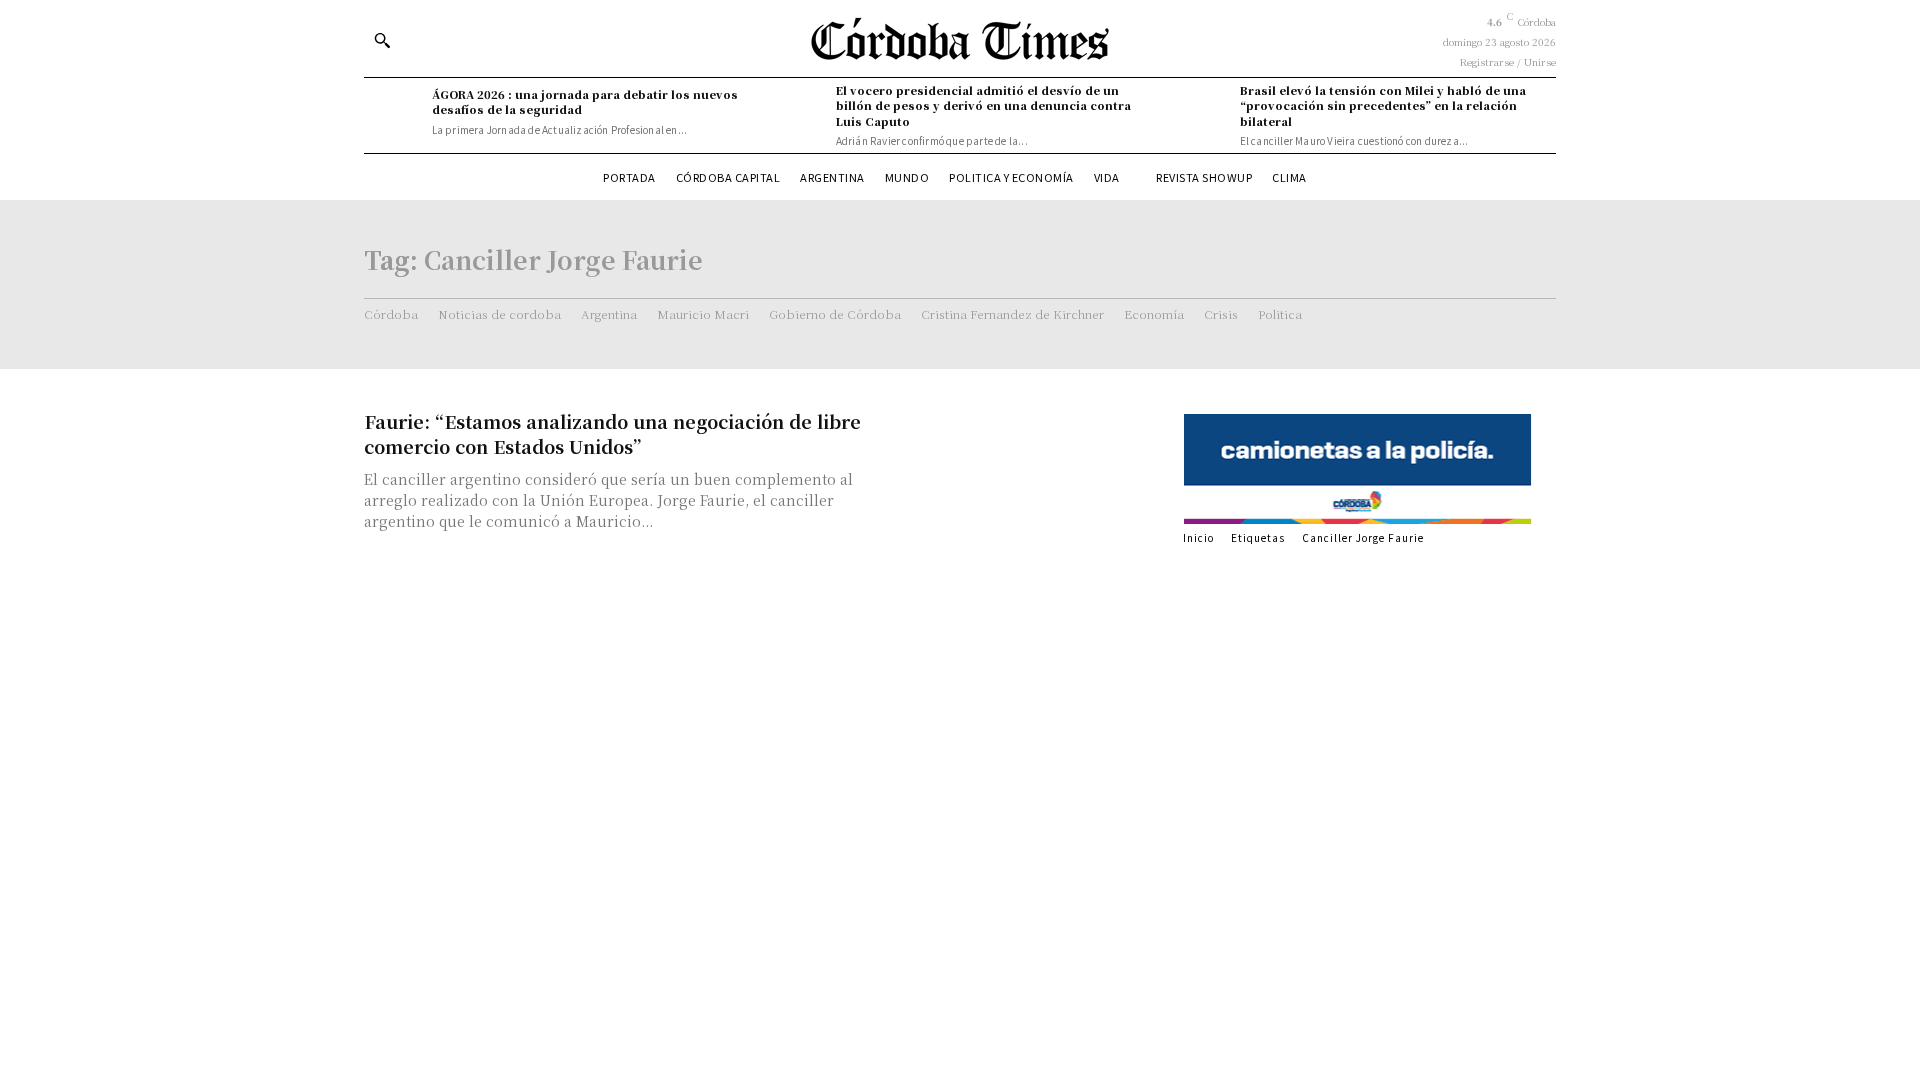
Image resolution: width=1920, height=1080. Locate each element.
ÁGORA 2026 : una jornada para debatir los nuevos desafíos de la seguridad (585, 101)
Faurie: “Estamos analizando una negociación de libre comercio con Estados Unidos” (612, 433)
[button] (382, 40)
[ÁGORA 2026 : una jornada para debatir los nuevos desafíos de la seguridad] (393, 112)
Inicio (1198, 537)
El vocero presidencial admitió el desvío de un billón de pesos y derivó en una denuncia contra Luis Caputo (983, 105)
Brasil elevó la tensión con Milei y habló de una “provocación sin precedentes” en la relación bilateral (1383, 105)
